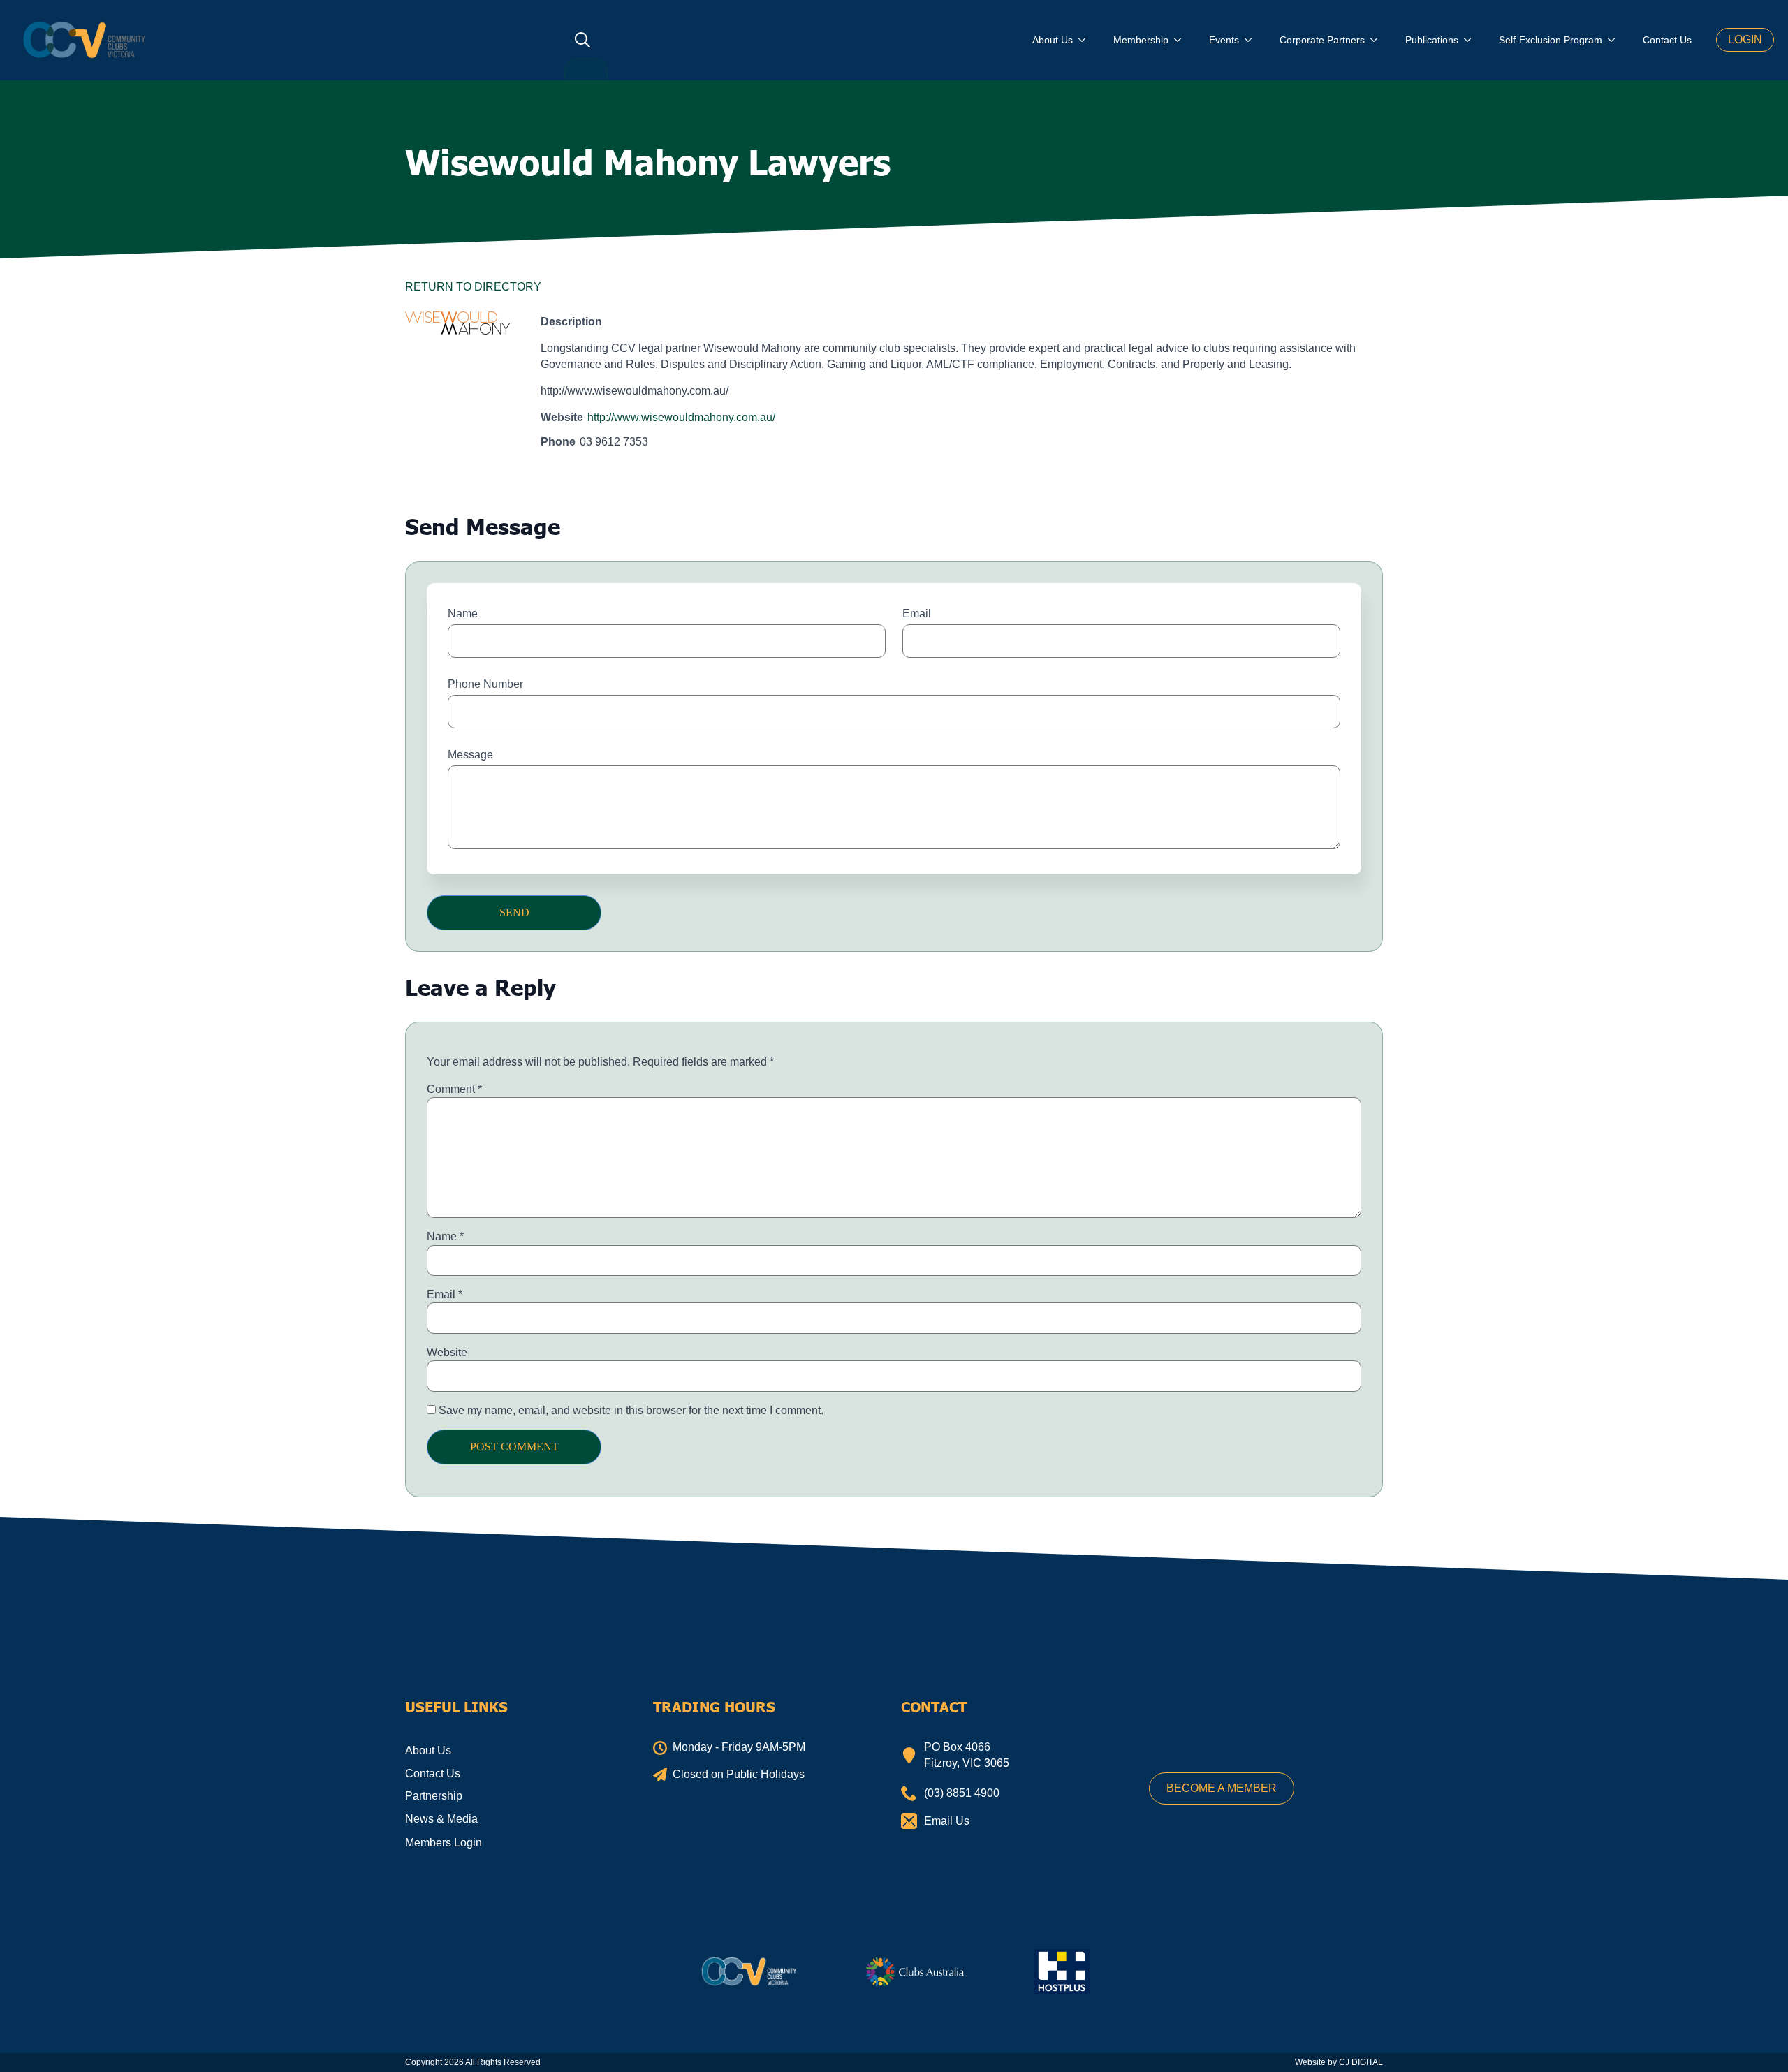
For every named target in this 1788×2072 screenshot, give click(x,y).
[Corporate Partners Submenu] (1378, 40)
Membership (1141, 40)
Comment (454, 1089)
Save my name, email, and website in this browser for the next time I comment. (631, 1410)
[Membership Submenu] (1182, 40)
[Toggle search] (582, 40)
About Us (1053, 40)
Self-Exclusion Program (1551, 40)
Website (447, 1352)
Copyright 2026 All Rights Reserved (473, 2062)
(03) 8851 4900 (962, 1793)
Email (917, 613)
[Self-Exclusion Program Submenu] (1615, 40)
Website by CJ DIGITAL (1339, 2062)
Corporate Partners (1322, 40)
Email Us (947, 1821)
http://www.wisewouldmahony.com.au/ (681, 417)
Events (1224, 40)
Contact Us (1667, 40)
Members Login (444, 1843)
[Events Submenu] (1252, 40)
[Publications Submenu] (1472, 40)
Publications (1432, 40)
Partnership (434, 1796)
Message (470, 755)
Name (463, 613)
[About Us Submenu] (1086, 40)
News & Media (441, 1819)
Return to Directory (473, 287)
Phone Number (485, 684)
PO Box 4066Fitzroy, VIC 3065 (967, 1755)
